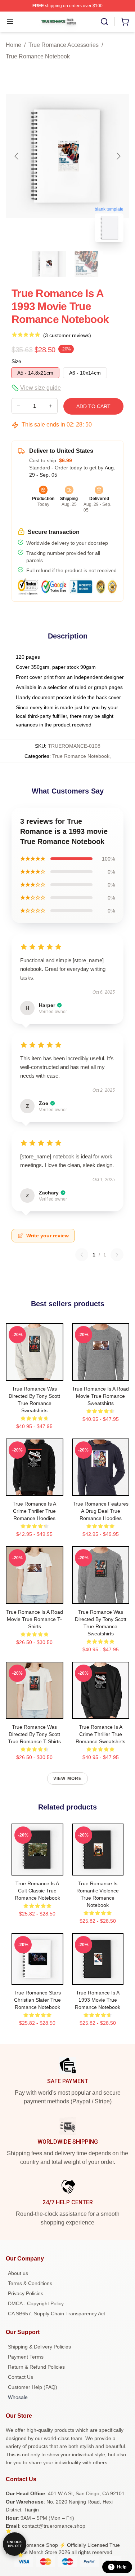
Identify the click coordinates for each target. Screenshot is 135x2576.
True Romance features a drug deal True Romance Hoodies (101, 1511)
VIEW (34, 1374)
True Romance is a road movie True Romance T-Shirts (35, 1619)
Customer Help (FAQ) (33, 2387)
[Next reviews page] (117, 1255)
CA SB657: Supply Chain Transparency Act (57, 2314)
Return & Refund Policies (36, 2367)
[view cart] (125, 22)
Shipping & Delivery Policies (39, 2347)
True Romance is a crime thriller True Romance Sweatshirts (100, 1734)
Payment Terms (26, 2357)
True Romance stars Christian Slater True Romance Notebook (37, 2000)
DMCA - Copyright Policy (36, 2303)
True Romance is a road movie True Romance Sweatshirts (100, 1396)
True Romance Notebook (38, 56)
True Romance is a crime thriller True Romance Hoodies (34, 1511)
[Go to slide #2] (86, 264)
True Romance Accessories (64, 45)
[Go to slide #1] (49, 264)
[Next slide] (118, 156)
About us (18, 2273)
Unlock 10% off (15, 2544)
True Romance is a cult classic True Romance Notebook (37, 1891)
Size (16, 361)
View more (68, 1779)
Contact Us (21, 2377)
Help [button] (122, 2567)
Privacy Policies (26, 2293)
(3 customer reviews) (67, 335)
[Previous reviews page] (82, 1255)
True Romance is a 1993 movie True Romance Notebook (98, 2000)
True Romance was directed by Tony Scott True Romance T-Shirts (34, 1734)
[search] (104, 22)
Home (13, 45)
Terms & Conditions (30, 2283)
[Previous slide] (17, 156)
